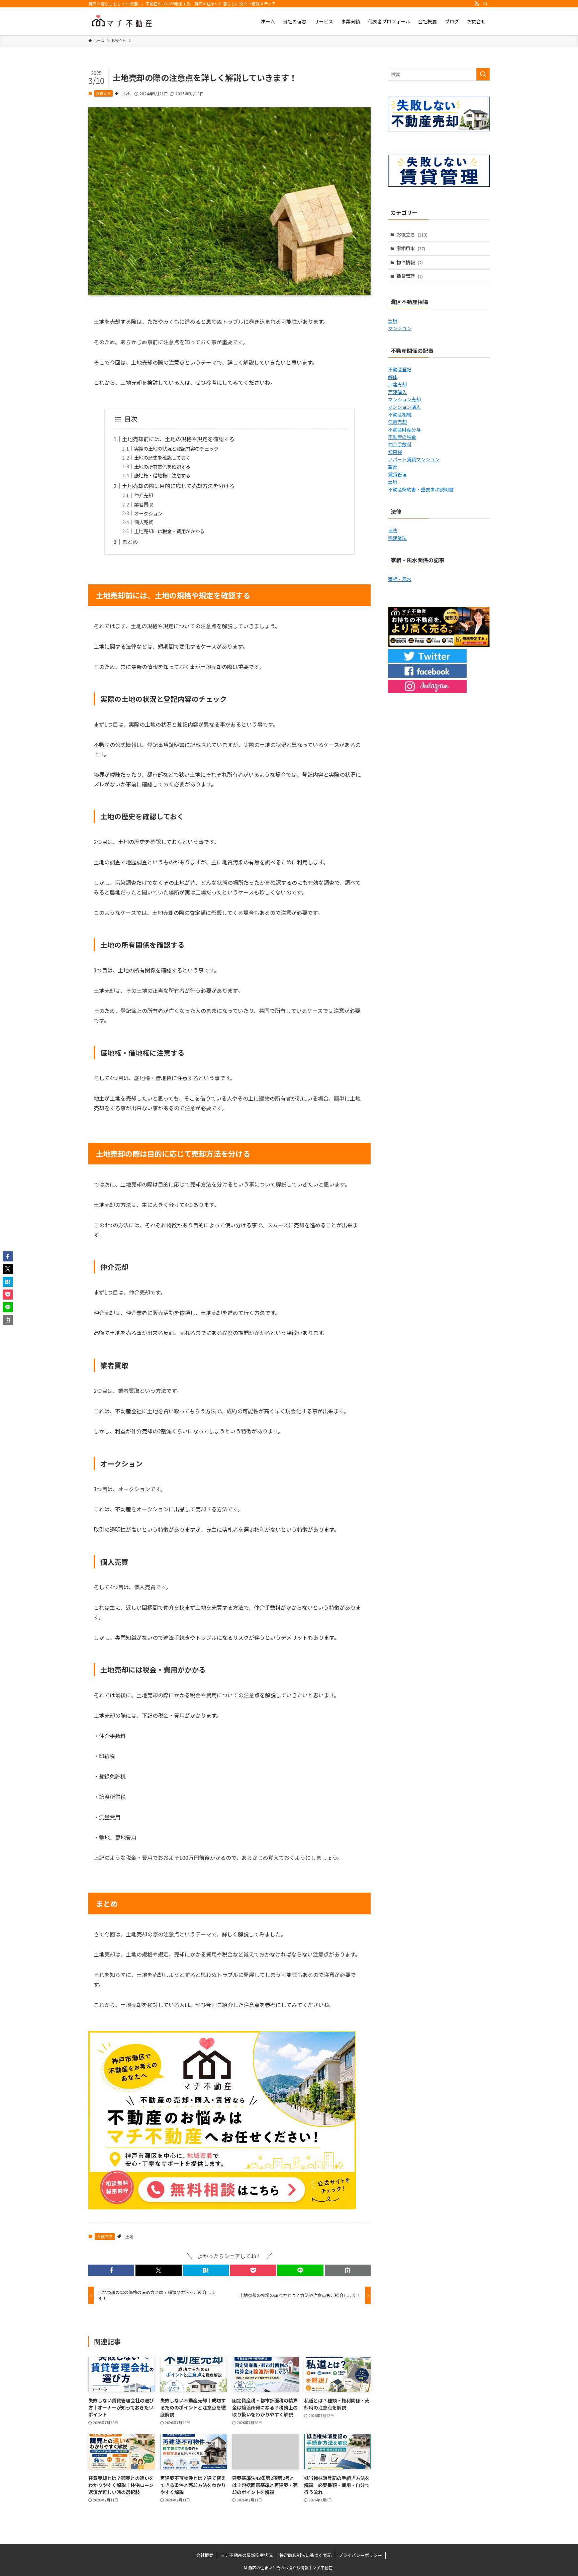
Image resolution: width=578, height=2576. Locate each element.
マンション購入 (404, 407)
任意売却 (397, 422)
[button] (111, 2270)
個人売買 (143, 522)
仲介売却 (143, 495)
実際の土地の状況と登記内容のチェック (176, 448)
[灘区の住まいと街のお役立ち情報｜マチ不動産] (122, 21)
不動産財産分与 (404, 430)
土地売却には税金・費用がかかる (169, 531)
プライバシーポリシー (360, 2555)
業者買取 (143, 504)
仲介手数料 (400, 444)
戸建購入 (397, 392)
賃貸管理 (410, 276)
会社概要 (205, 2555)
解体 (393, 377)
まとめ (130, 542)
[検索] (485, 4)
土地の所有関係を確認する (162, 466)
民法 (393, 531)
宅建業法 (397, 538)
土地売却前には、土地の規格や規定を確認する (178, 439)
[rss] (477, 4)
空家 (393, 467)
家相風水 (411, 248)
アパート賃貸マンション (414, 459)
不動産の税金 (402, 437)
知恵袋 (395, 452)
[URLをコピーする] (348, 2270)
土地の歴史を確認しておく (162, 457)
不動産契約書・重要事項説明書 (421, 489)
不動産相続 (400, 414)
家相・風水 (400, 579)
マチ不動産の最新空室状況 (247, 2555)
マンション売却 (404, 399)
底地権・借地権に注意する (162, 475)
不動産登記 (400, 369)
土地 (126, 93)
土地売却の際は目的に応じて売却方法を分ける (178, 486)
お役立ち (103, 93)
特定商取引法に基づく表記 (305, 2555)
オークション (148, 513)
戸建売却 (397, 384)
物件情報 (410, 262)
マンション (400, 328)
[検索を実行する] (483, 74)
